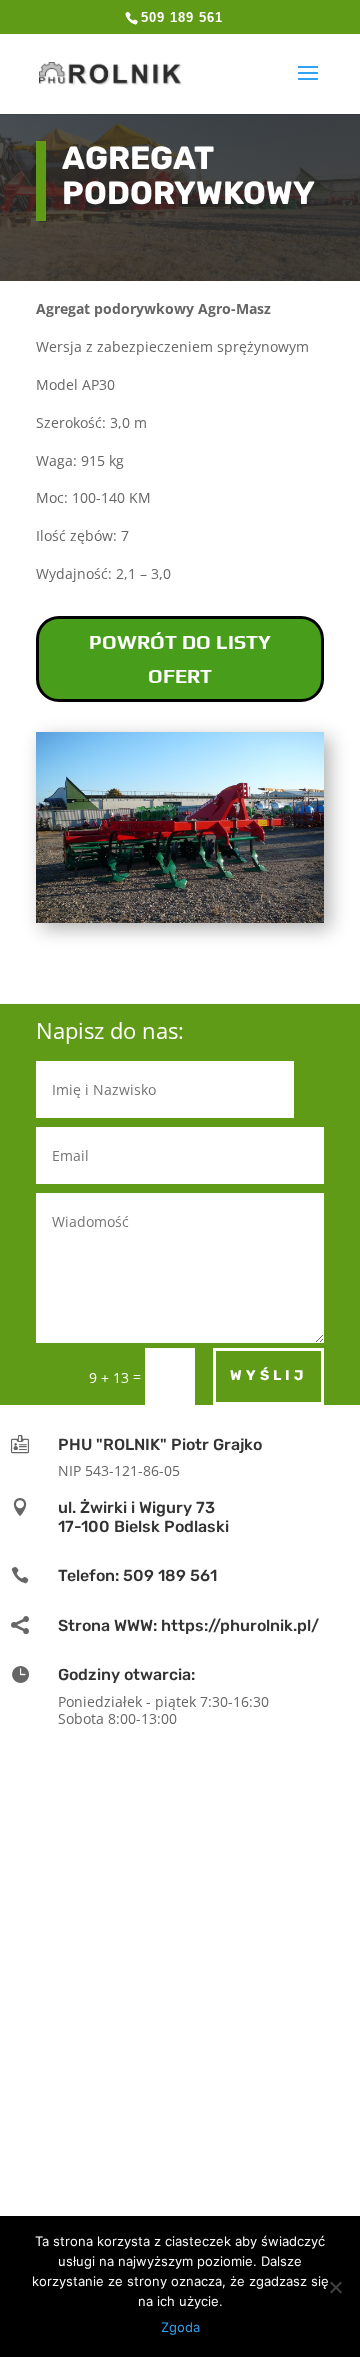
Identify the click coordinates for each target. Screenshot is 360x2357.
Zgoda (180, 2327)
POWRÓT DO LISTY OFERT (180, 658)
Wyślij (268, 1375)
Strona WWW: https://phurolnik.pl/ (188, 1625)
